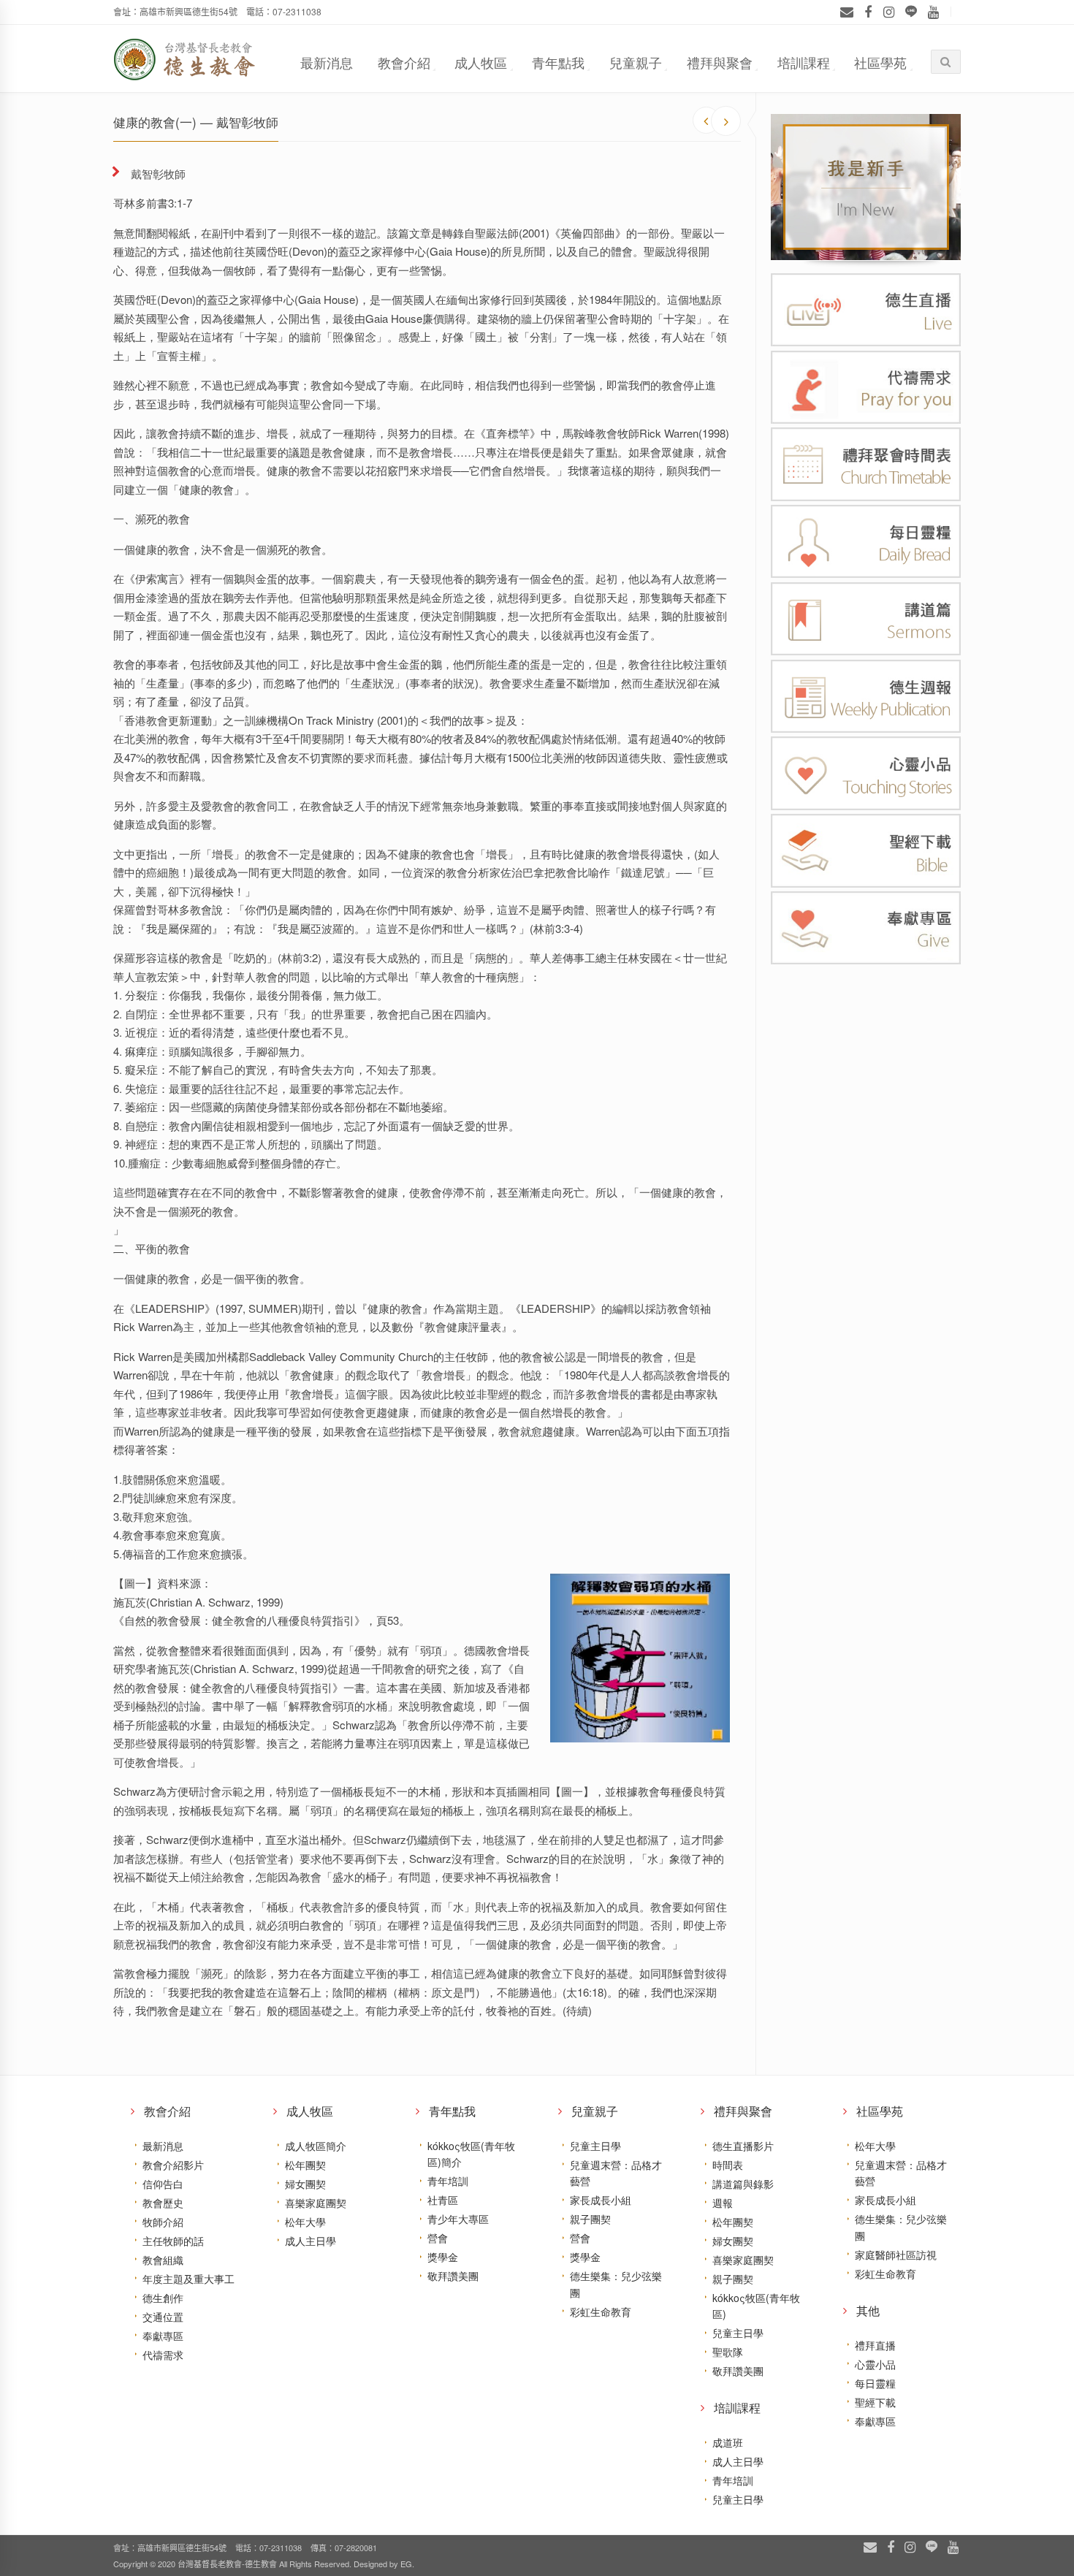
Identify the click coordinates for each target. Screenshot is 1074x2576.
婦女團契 (305, 2184)
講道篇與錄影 (743, 2184)
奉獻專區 (163, 2336)
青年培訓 (448, 2181)
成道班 (728, 2442)
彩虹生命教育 (601, 2312)
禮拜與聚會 (720, 62)
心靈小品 (875, 2364)
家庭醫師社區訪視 (896, 2255)
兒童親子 (636, 62)
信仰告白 (163, 2184)
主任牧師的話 (173, 2241)
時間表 (728, 2165)
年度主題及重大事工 (188, 2279)
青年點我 (558, 62)
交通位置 (163, 2317)
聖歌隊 (728, 2352)
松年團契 (305, 2165)
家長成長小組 (601, 2200)
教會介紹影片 (173, 2165)
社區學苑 (880, 62)
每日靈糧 (875, 2383)
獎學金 (443, 2257)
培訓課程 (804, 62)
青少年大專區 (458, 2219)
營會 (438, 2238)
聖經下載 (875, 2402)
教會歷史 (163, 2203)
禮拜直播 (875, 2345)
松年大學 (305, 2222)
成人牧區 (481, 62)
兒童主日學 (595, 2146)
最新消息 (327, 62)
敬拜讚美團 (453, 2276)
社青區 (443, 2200)
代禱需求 (163, 2355)
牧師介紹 (163, 2222)
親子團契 (590, 2219)
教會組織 (163, 2260)
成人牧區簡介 (316, 2146)
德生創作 (163, 2298)
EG (406, 2564)
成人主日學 (311, 2241)
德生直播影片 (743, 2146)
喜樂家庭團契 (316, 2203)
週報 (723, 2203)
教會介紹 (404, 62)
